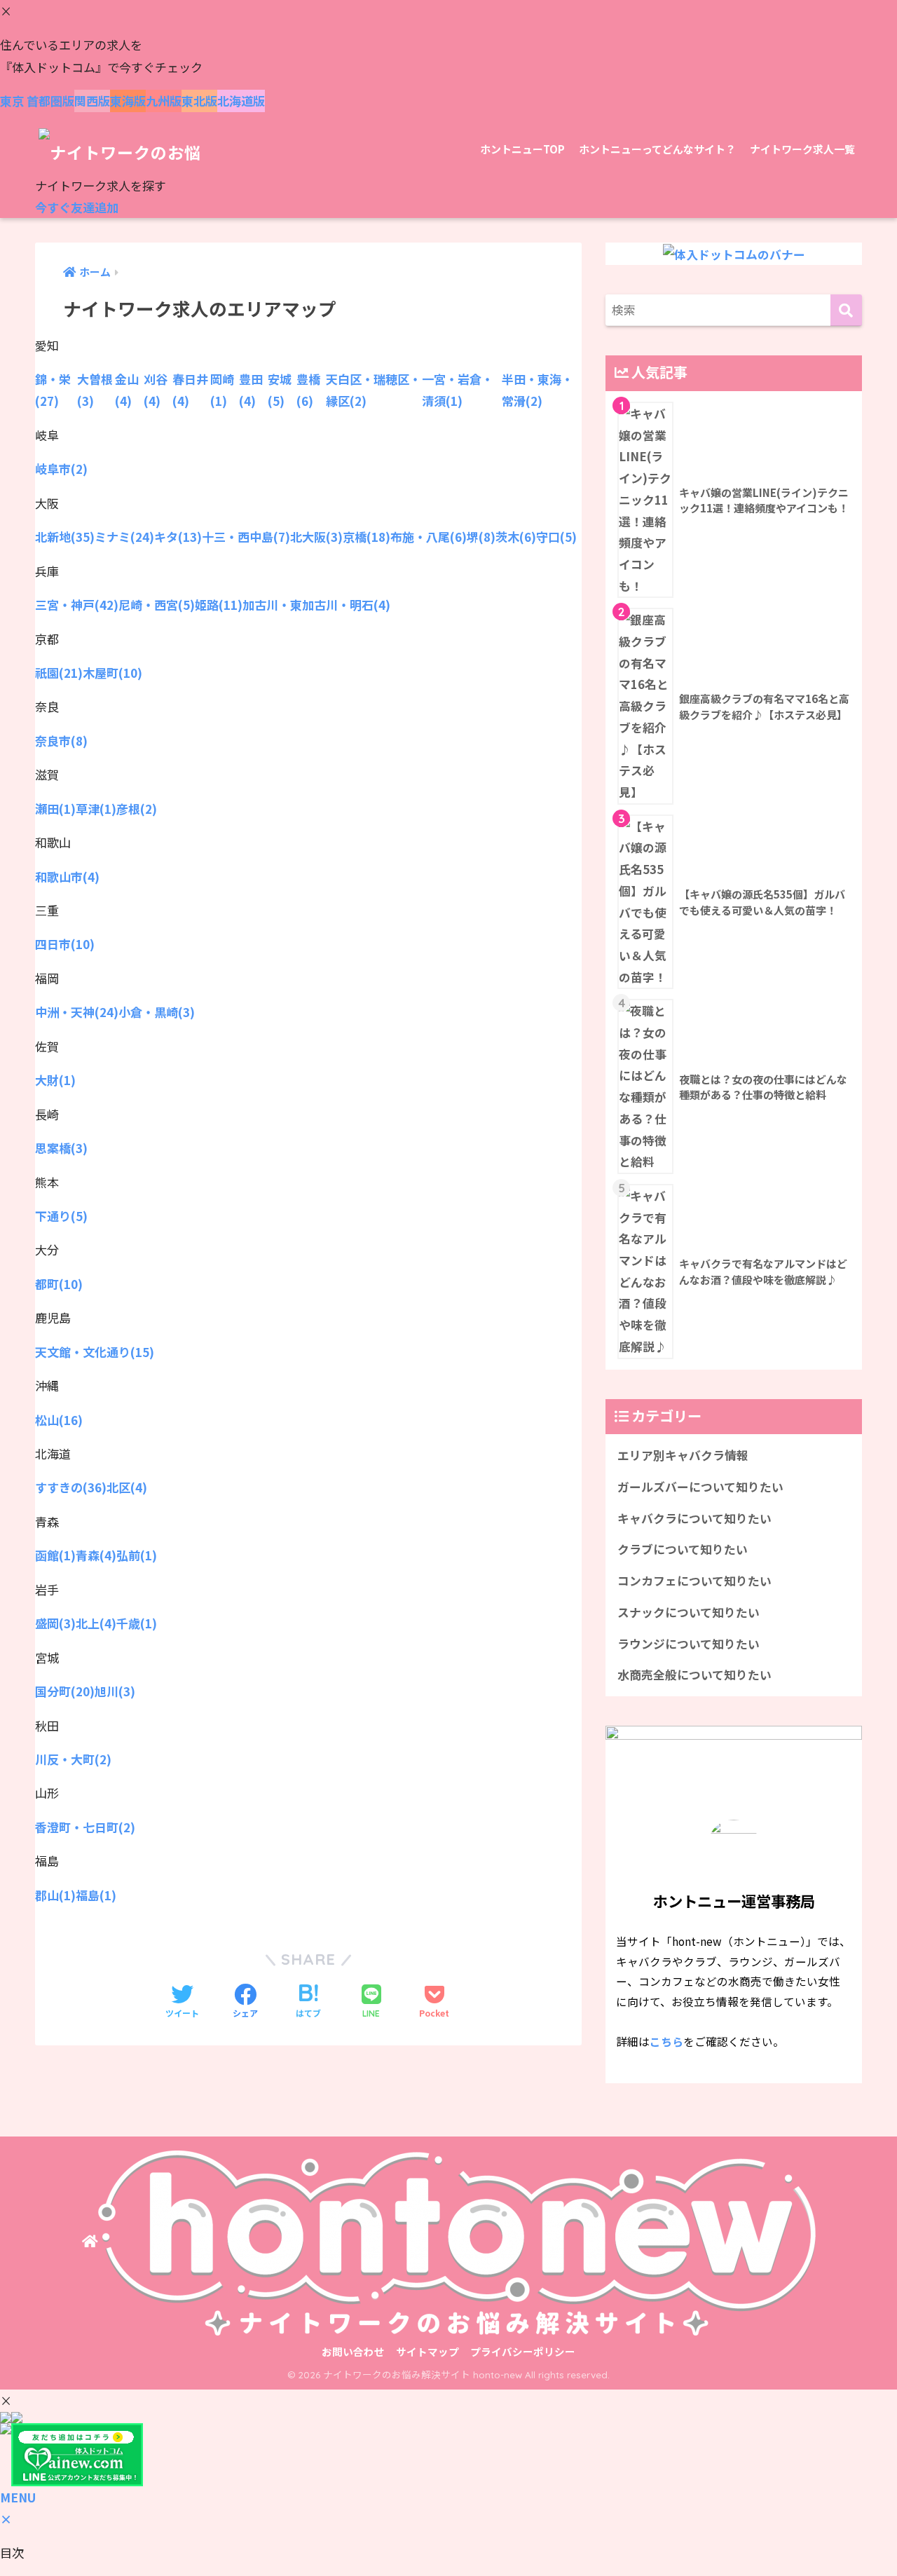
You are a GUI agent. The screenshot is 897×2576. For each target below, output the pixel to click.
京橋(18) (367, 537)
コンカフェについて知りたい (694, 1581)
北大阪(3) (316, 537)
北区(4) (127, 1487)
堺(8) (481, 537)
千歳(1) (137, 1623)
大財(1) (55, 1080)
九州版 (164, 101)
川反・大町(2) (73, 1759)
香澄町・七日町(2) (85, 1827)
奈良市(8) (61, 741)
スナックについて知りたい (689, 1612)
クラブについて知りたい (683, 1549)
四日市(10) (65, 944)
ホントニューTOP (522, 149)
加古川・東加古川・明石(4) (316, 605)
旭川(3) (115, 1691)
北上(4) (96, 1623)
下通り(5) (61, 1216)
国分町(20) (65, 1691)
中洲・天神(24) (77, 1012)
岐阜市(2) (61, 469)
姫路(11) (219, 605)
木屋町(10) (112, 673)
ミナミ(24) (124, 537)
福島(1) (96, 1895)
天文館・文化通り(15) (95, 1352)
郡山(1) (55, 1895)
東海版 (128, 101)
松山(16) (59, 1420)
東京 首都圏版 (37, 101)
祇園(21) (59, 673)
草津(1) (96, 809)
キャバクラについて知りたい (694, 1518)
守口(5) (556, 537)
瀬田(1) (55, 809)
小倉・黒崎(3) (157, 1012)
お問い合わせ (353, 2351)
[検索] (846, 310)
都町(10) (59, 1284)
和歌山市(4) (67, 877)
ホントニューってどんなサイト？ (657, 149)
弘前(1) (137, 1555)
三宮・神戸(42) (77, 605)
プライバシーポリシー (523, 2351)
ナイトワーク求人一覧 (802, 149)
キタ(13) (178, 537)
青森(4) (96, 1555)
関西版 (92, 101)
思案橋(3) (61, 1148)
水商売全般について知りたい (694, 1675)
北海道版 (241, 101)
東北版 (199, 101)
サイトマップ (427, 2351)
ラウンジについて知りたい (689, 1644)
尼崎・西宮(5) (157, 605)
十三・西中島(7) (246, 537)
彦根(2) (137, 809)
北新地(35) (65, 537)
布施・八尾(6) (429, 537)
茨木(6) (516, 537)
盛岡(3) (55, 1623)
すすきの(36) (71, 1487)
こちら (666, 2041)
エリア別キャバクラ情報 (683, 1455)
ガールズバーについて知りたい (700, 1487)
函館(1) (55, 1555)
